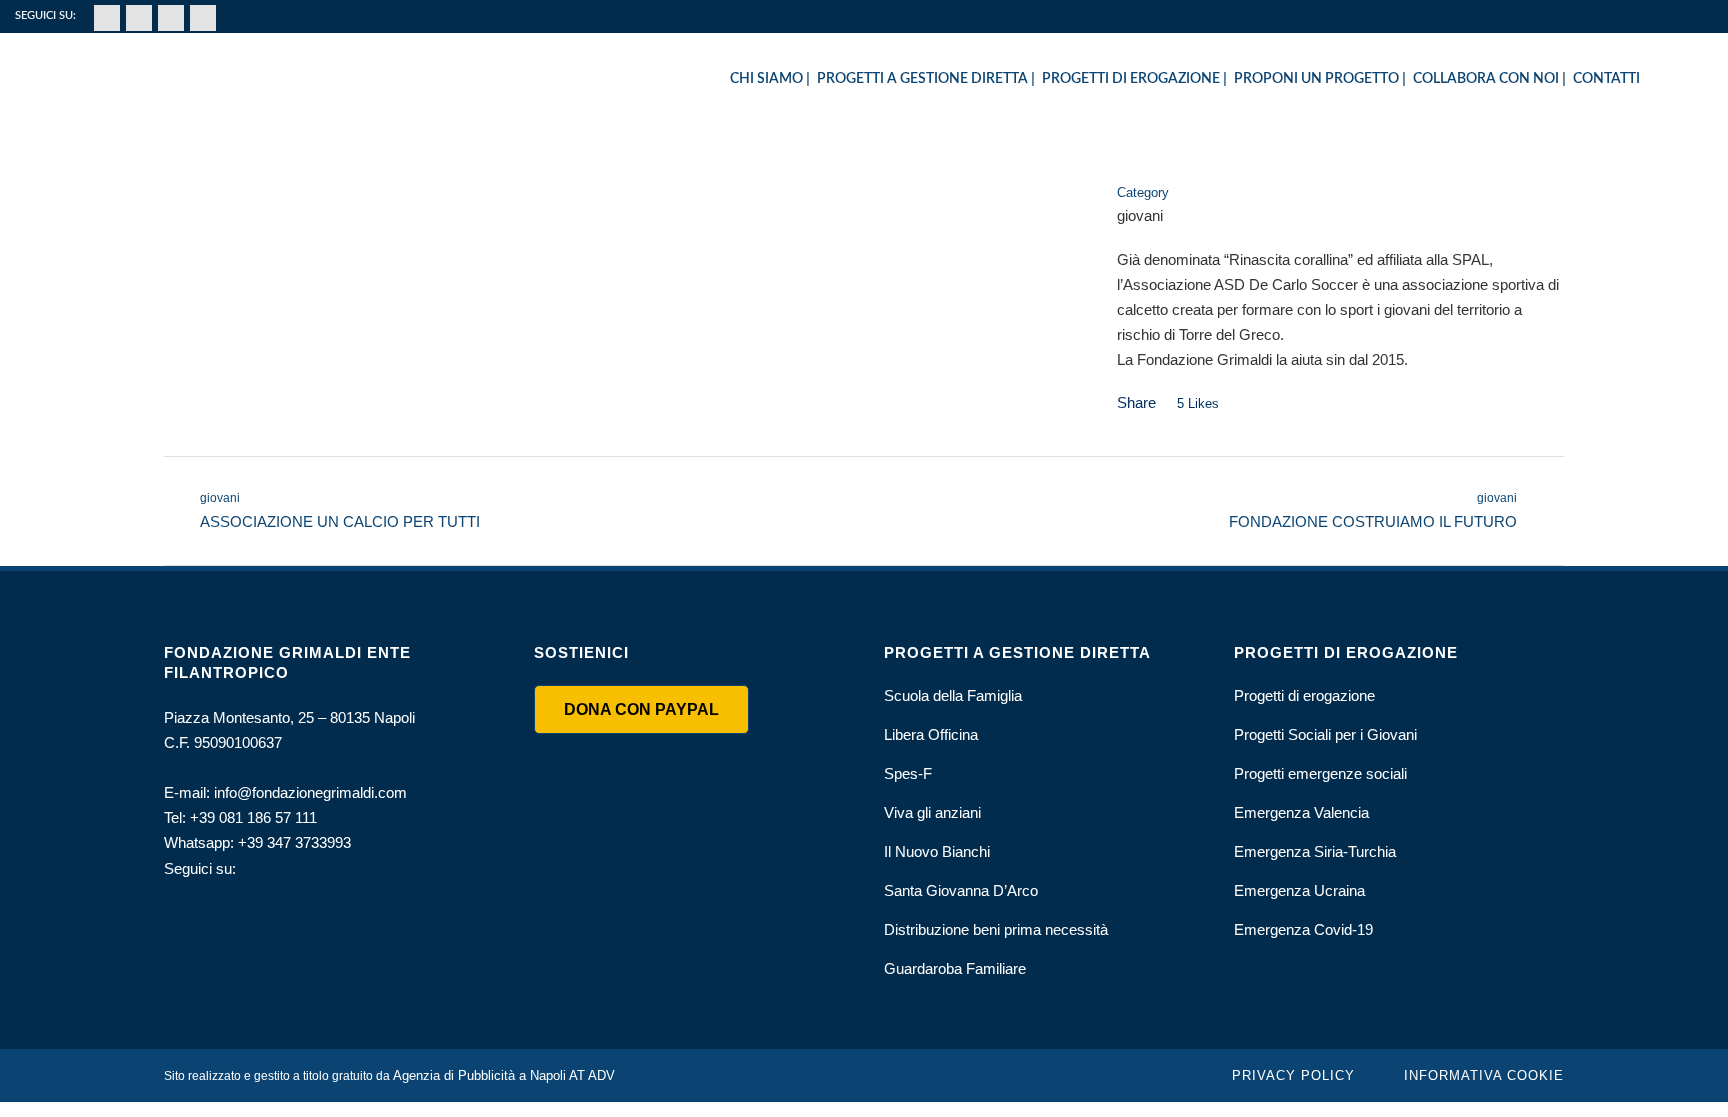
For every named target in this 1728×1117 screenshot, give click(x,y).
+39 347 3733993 (294, 842)
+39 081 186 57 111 (253, 817)
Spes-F (908, 773)
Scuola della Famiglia (953, 695)
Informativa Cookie (1484, 1075)
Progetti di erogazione (1304, 695)
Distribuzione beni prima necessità (996, 929)
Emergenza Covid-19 (1303, 929)
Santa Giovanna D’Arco (961, 890)
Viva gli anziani (932, 812)
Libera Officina (931, 734)
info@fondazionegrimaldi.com (310, 792)
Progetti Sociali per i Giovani (1325, 734)
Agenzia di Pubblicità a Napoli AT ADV (504, 1075)
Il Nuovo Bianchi (937, 851)
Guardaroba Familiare (955, 968)
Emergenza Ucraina (1299, 890)
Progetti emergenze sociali (1320, 773)
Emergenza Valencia (1301, 812)
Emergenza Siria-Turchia (1315, 851)
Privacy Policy (1293, 1075)
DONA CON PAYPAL (641, 709)
